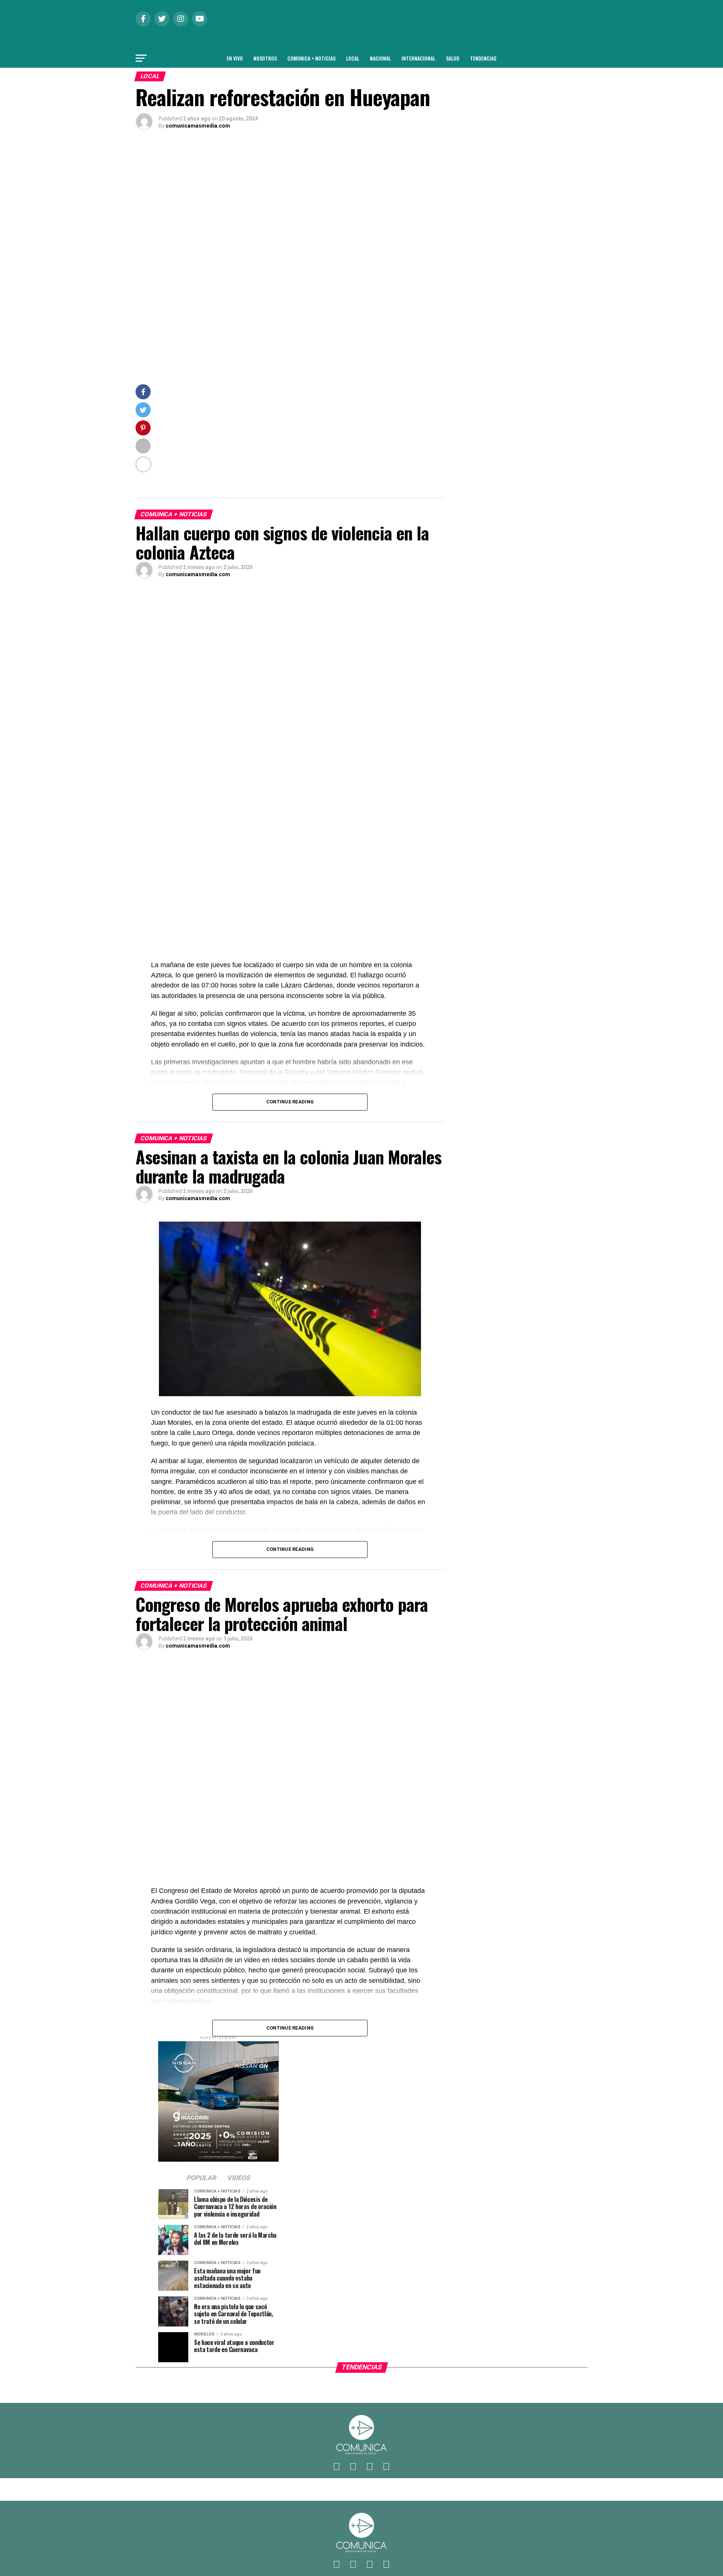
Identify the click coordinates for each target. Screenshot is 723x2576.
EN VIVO (235, 58)
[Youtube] (386, 2467)
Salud (453, 58)
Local (353, 58)
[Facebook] (337, 2467)
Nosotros (265, 58)
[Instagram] (370, 2467)
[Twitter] (353, 2467)
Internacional (418, 58)
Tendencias (483, 58)
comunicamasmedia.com (198, 126)
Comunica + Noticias (311, 58)
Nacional (380, 58)
